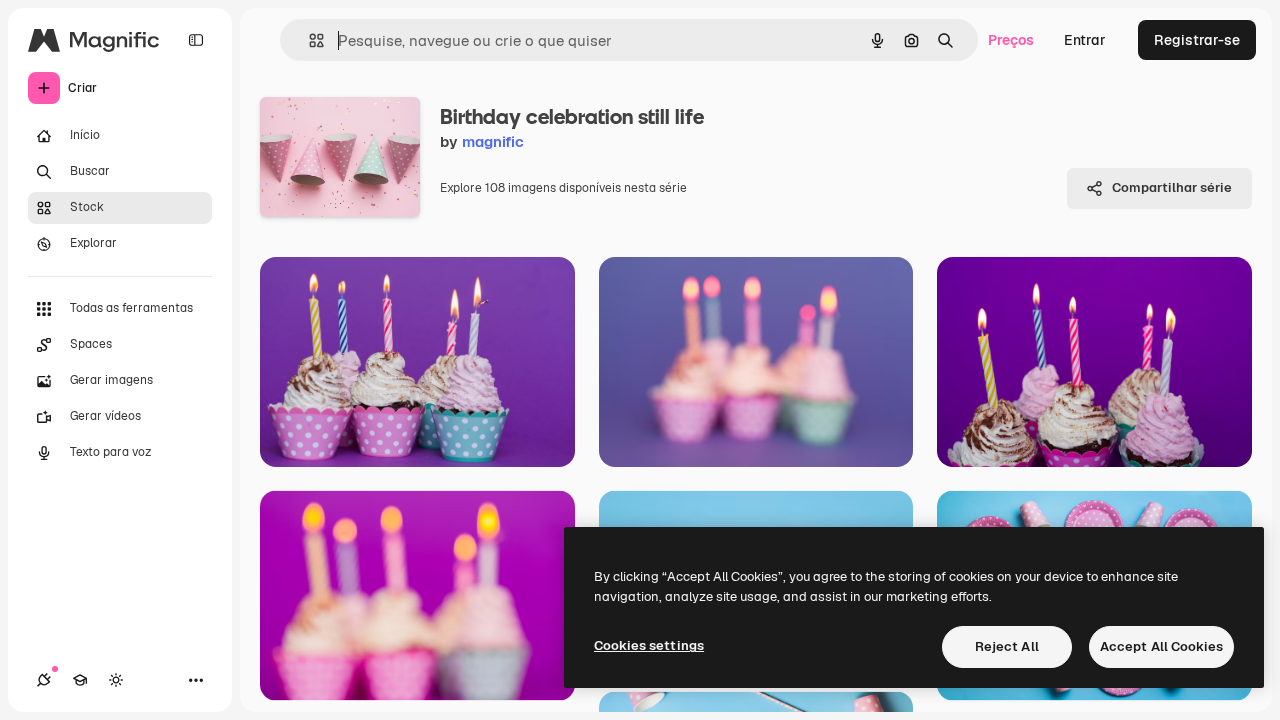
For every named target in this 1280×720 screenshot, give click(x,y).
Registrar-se (1197, 40)
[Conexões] (44, 680)
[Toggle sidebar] (196, 40)
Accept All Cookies (1161, 646)
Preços (1011, 40)
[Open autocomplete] (308, 40)
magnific (493, 141)
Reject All (1007, 646)
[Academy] (80, 680)
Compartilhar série (1172, 187)
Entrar (1085, 40)
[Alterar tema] (116, 680)
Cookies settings (649, 645)
